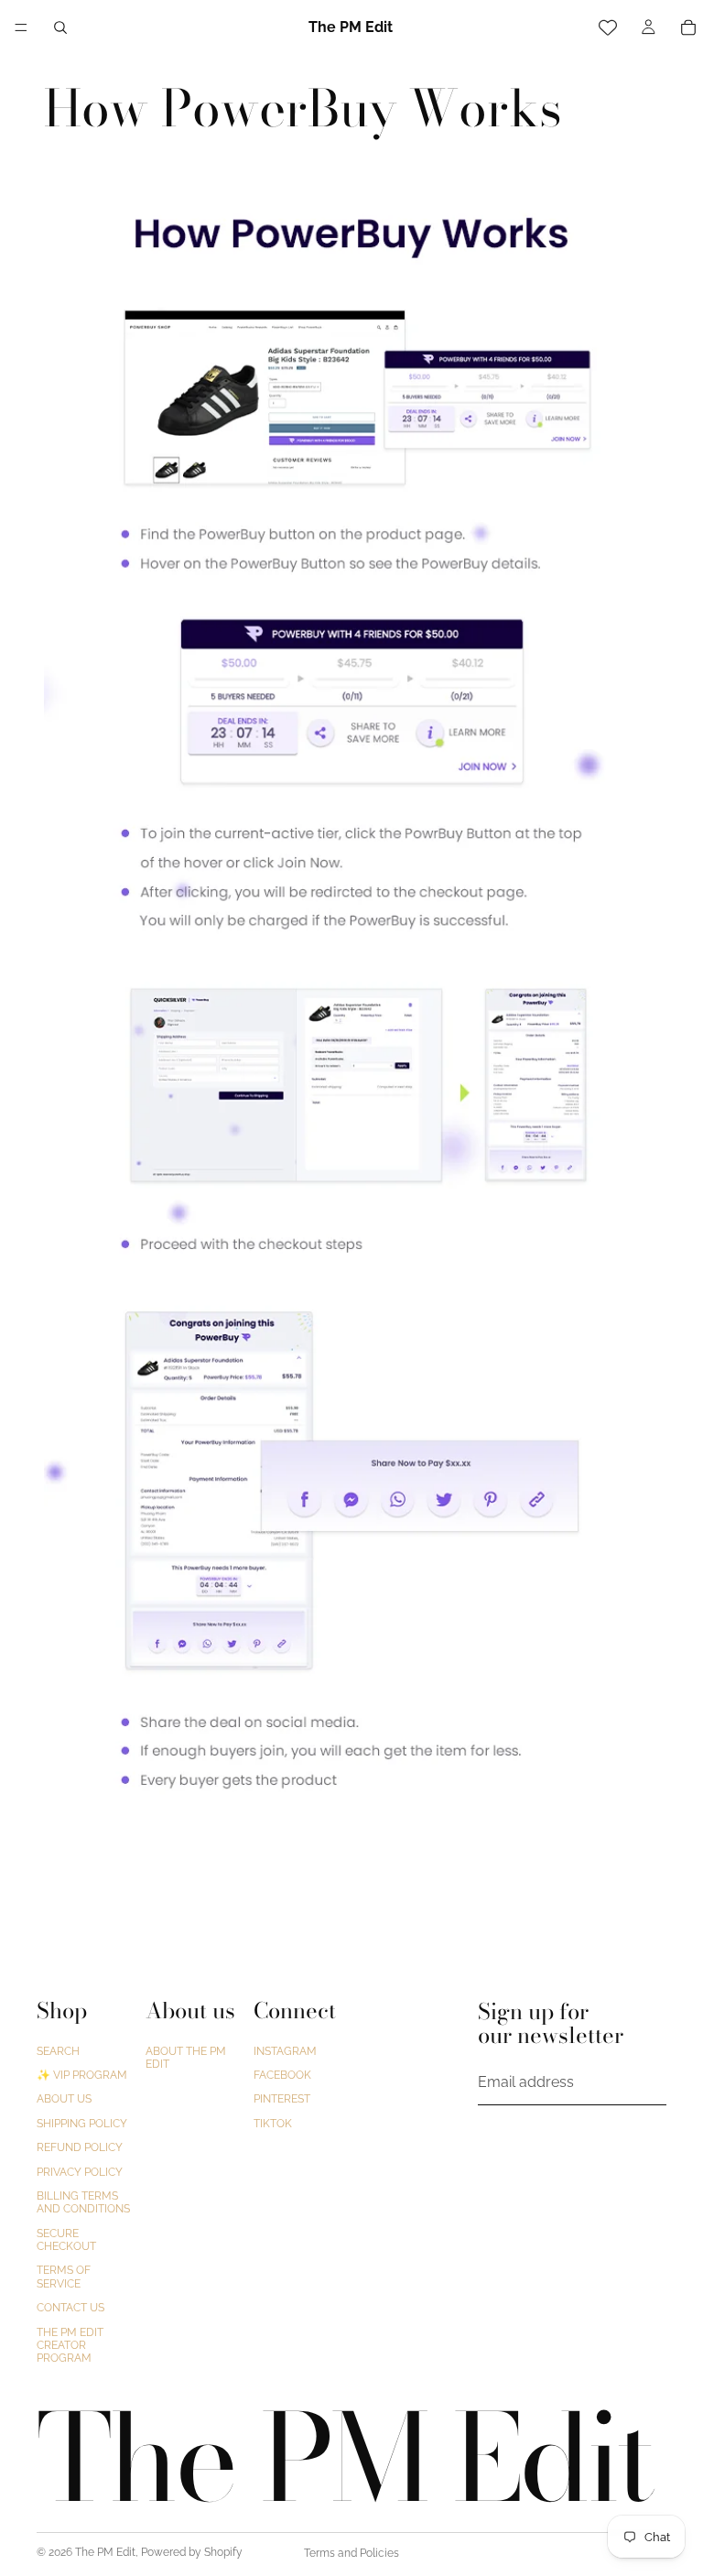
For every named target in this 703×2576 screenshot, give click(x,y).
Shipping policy (82, 2124)
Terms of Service (64, 2277)
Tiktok (273, 2124)
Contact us (70, 2308)
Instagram (285, 2051)
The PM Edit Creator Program (70, 2346)
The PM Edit (105, 2552)
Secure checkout (66, 2240)
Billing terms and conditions (83, 2202)
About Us (64, 2099)
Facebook (282, 2075)
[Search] (60, 27)
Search (58, 2051)
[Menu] (21, 27)
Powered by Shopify (192, 2552)
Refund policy (80, 2147)
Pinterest (282, 2099)
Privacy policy (80, 2171)
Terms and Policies (351, 2553)
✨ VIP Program (82, 2075)
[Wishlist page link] (608, 27)
